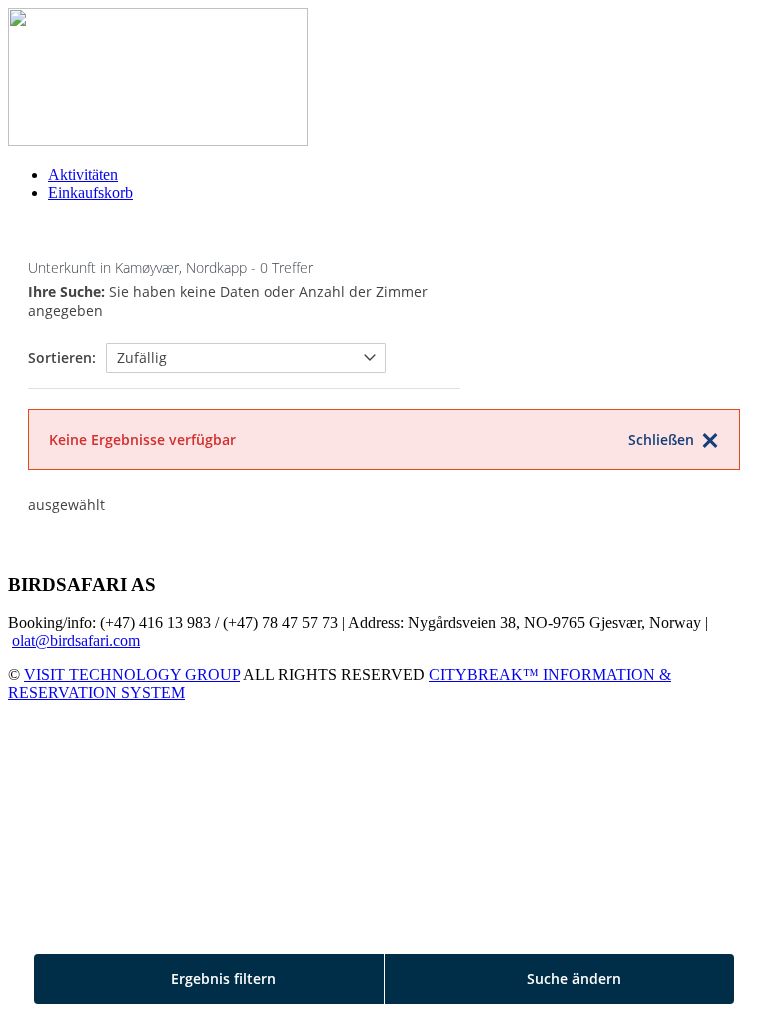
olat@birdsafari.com (76, 640)
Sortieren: (62, 357)
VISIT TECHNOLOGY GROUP (132, 674)
